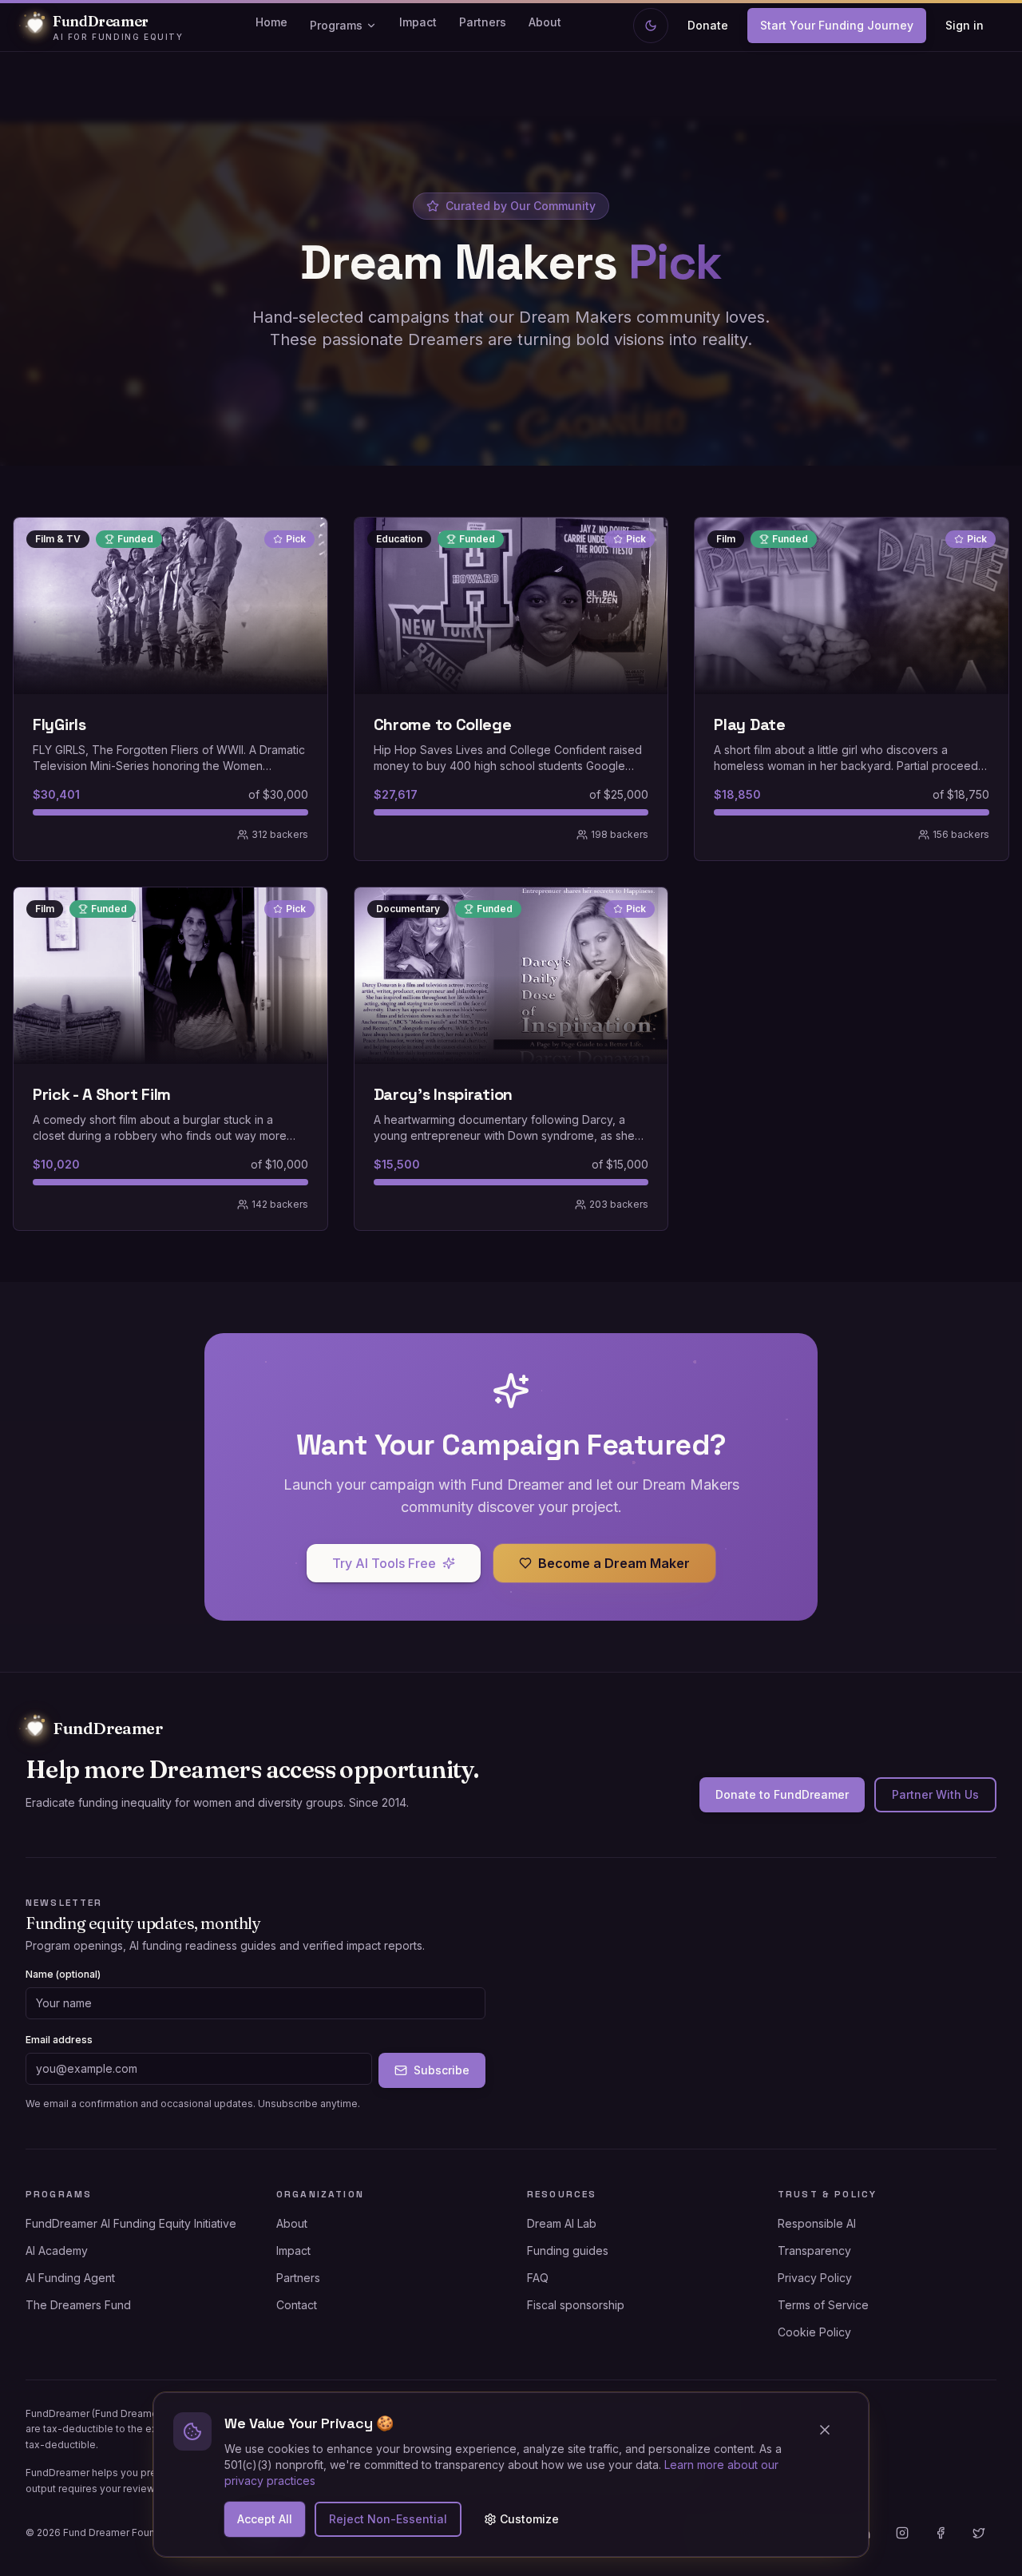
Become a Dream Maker (614, 1563)
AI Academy (57, 2251)
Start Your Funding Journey (837, 25)
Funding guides (568, 2251)
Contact (297, 2305)
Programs (336, 25)
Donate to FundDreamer (782, 1794)
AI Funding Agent (70, 2278)
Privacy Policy (815, 2278)
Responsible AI (817, 2223)
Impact (418, 22)
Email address (59, 2040)
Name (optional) (63, 1974)
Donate (708, 25)
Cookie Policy (814, 2332)
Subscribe (442, 2070)
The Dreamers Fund (78, 2305)
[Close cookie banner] (831, 2430)
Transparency (814, 2251)
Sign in (965, 25)
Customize (529, 2519)
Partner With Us (935, 1794)
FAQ (538, 2278)
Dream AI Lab (562, 2223)
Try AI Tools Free (384, 1563)
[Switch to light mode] (651, 26)
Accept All (265, 2519)
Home (271, 22)
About (545, 22)
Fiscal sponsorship (576, 2305)
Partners (483, 22)
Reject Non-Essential (388, 2519)
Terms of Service (823, 2305)
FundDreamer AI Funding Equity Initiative (131, 2223)
